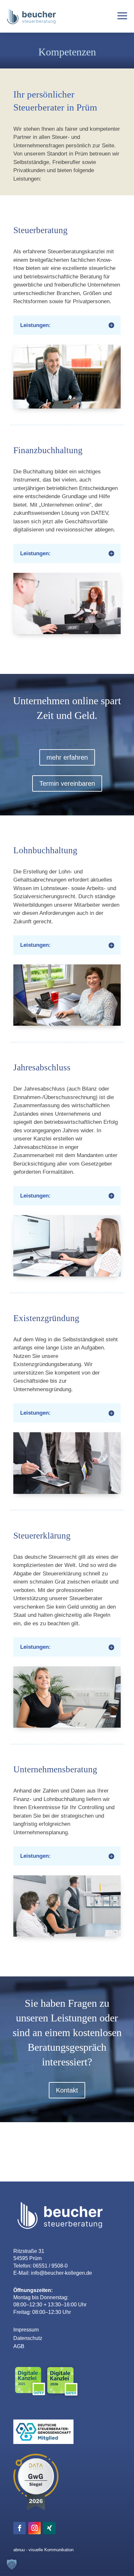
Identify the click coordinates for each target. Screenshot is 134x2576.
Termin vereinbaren (67, 783)
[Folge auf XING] (49, 2528)
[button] (12, 2564)
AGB (19, 2346)
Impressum (26, 2330)
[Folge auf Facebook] (20, 2528)
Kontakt (67, 2090)
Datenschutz (28, 2338)
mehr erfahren (67, 757)
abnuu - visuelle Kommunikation (43, 2550)
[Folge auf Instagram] (34, 2528)
